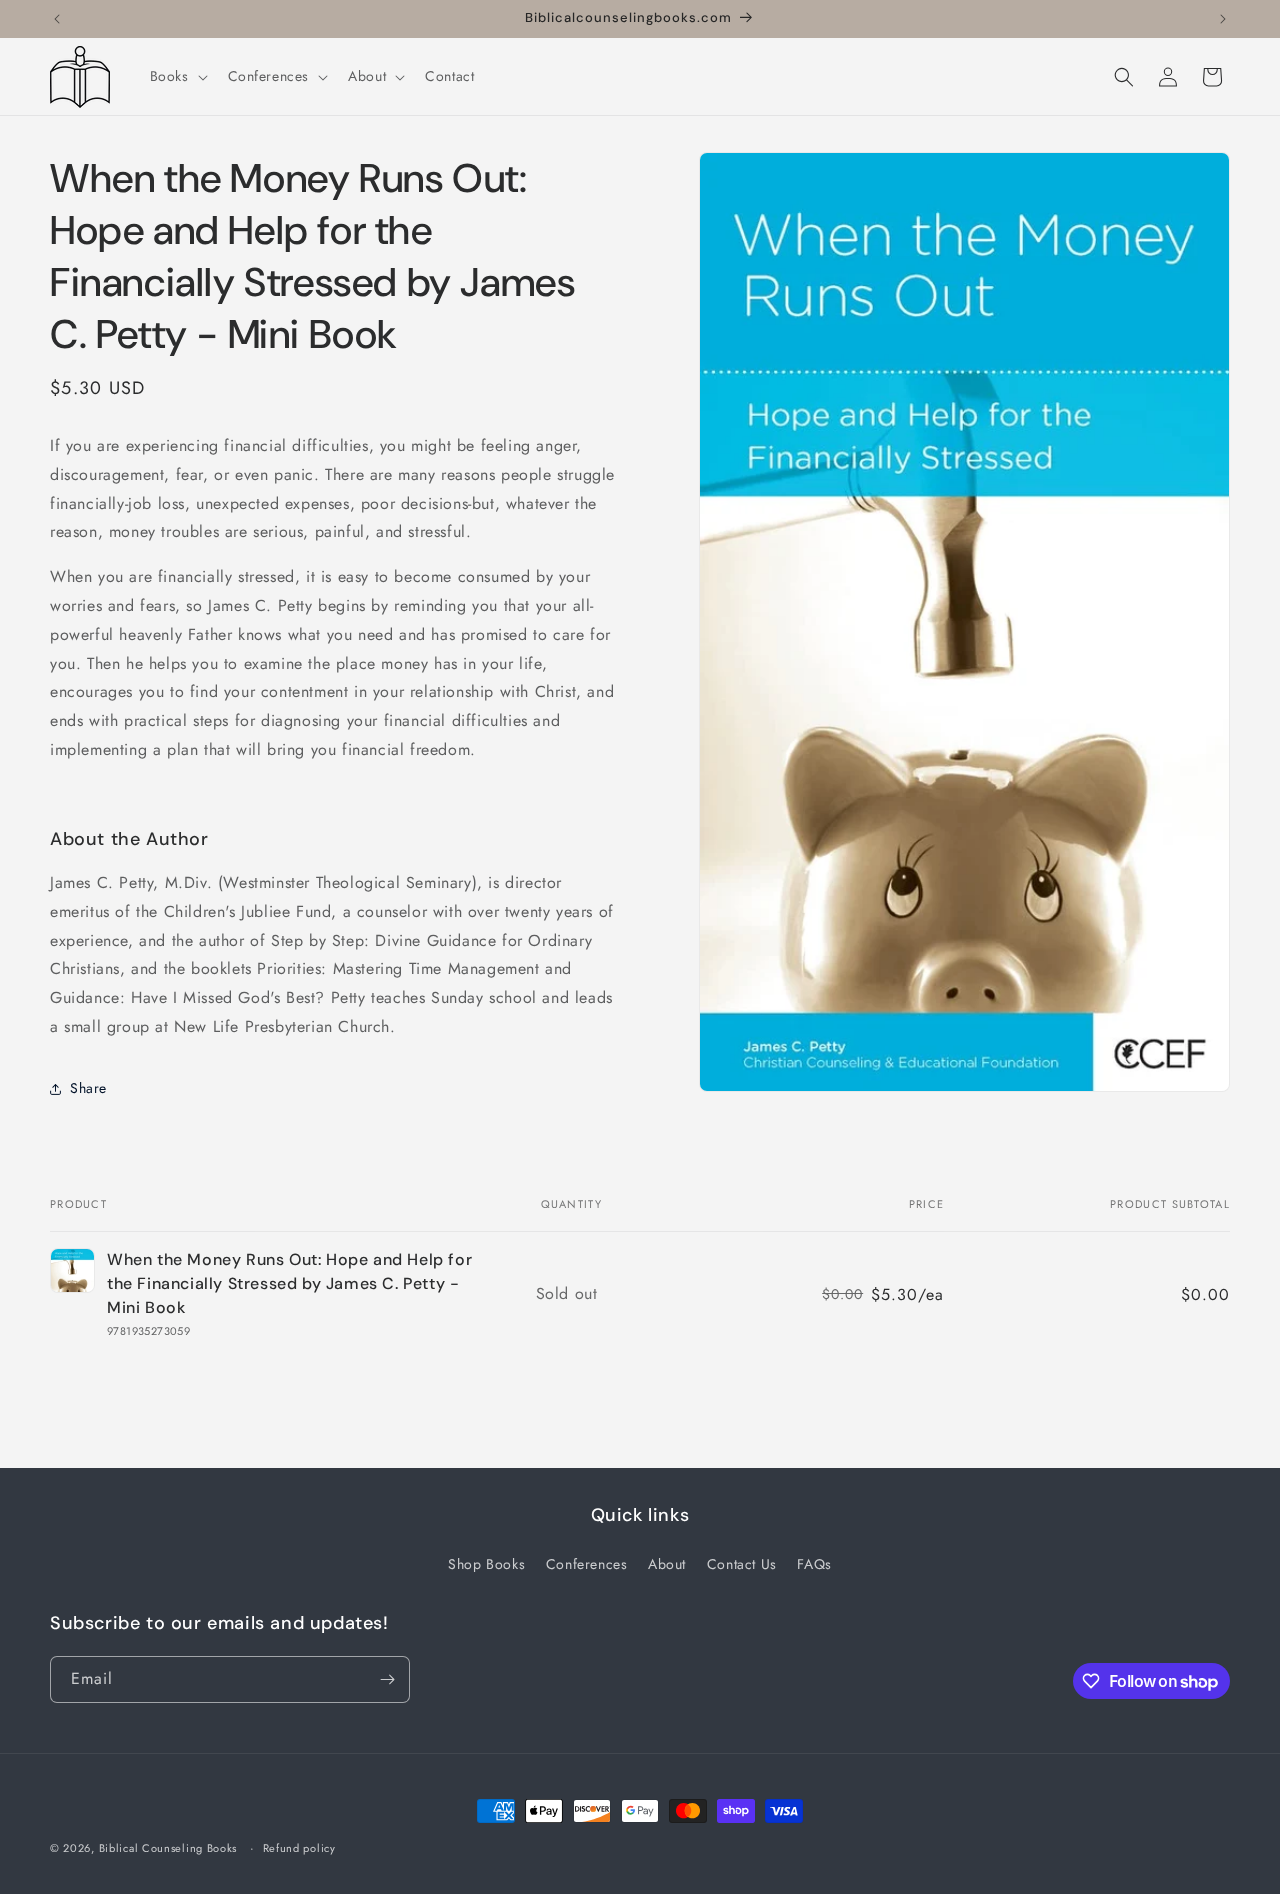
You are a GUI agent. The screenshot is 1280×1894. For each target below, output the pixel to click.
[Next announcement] (1223, 19)
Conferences (587, 1564)
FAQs (814, 1564)
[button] (177, 76)
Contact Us (742, 1564)
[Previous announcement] (57, 19)
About (667, 1564)
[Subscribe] (387, 1679)
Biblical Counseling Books (168, 1848)
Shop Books (486, 1564)
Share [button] (88, 1088)
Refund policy (299, 1848)
